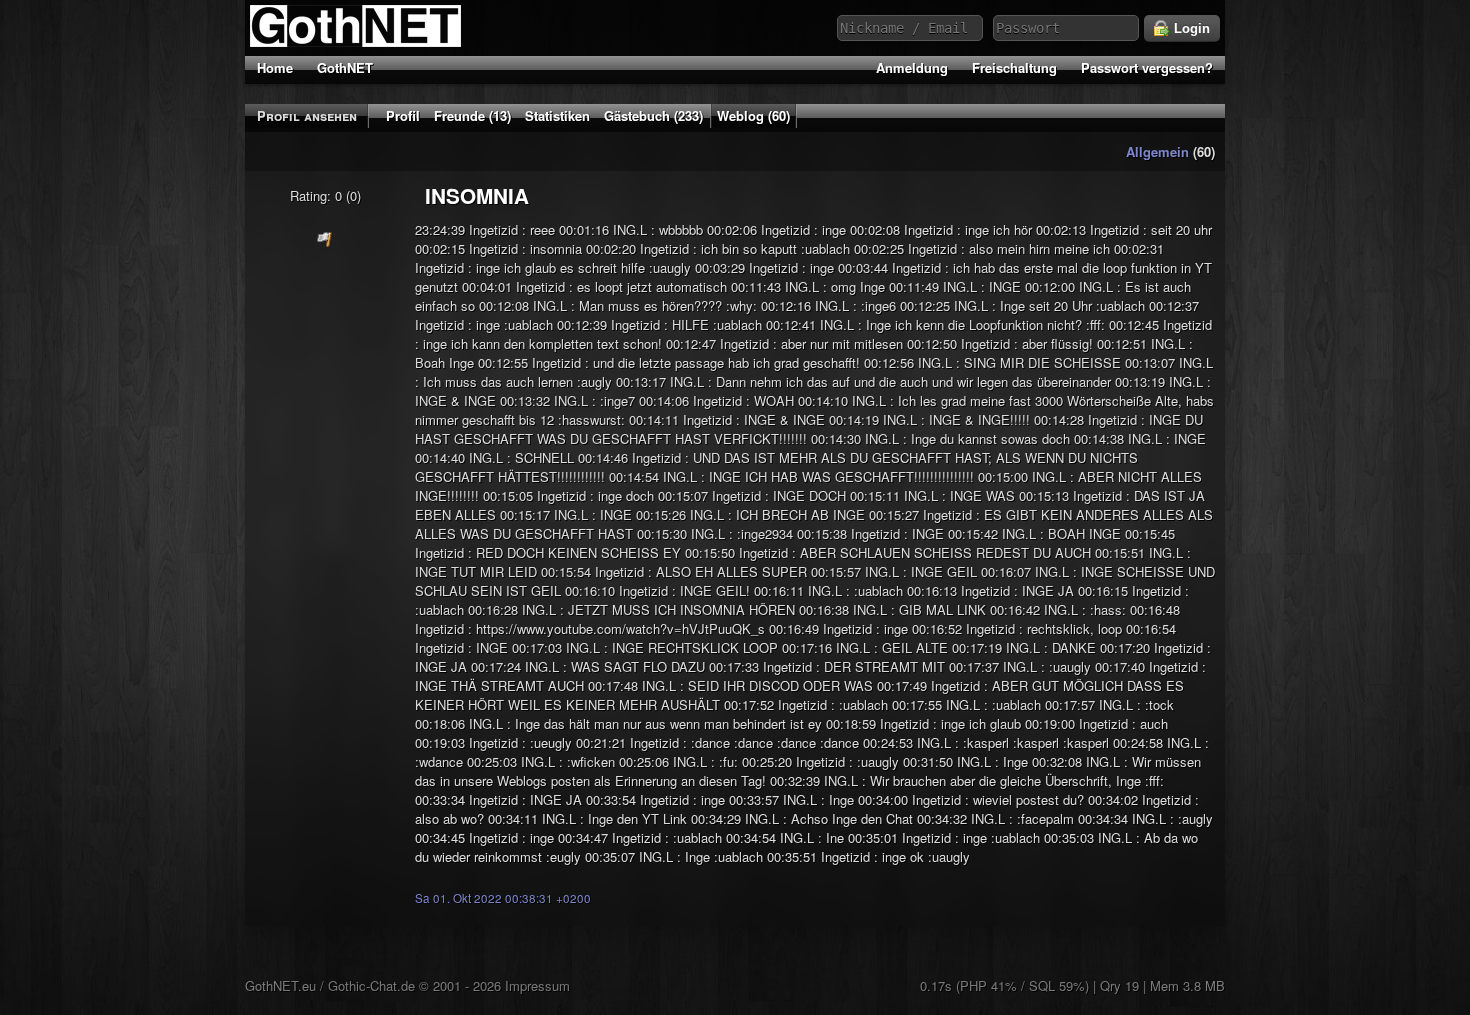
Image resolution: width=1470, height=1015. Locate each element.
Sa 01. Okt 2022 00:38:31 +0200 (503, 898)
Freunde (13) (472, 115)
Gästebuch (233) (653, 115)
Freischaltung (1014, 67)
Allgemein (1157, 151)
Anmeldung (912, 67)
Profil (403, 115)
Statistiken (557, 115)
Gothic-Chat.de (371, 985)
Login (1190, 28)
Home (275, 67)
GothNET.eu (280, 985)
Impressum (537, 985)
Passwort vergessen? (1147, 67)
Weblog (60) (753, 115)
